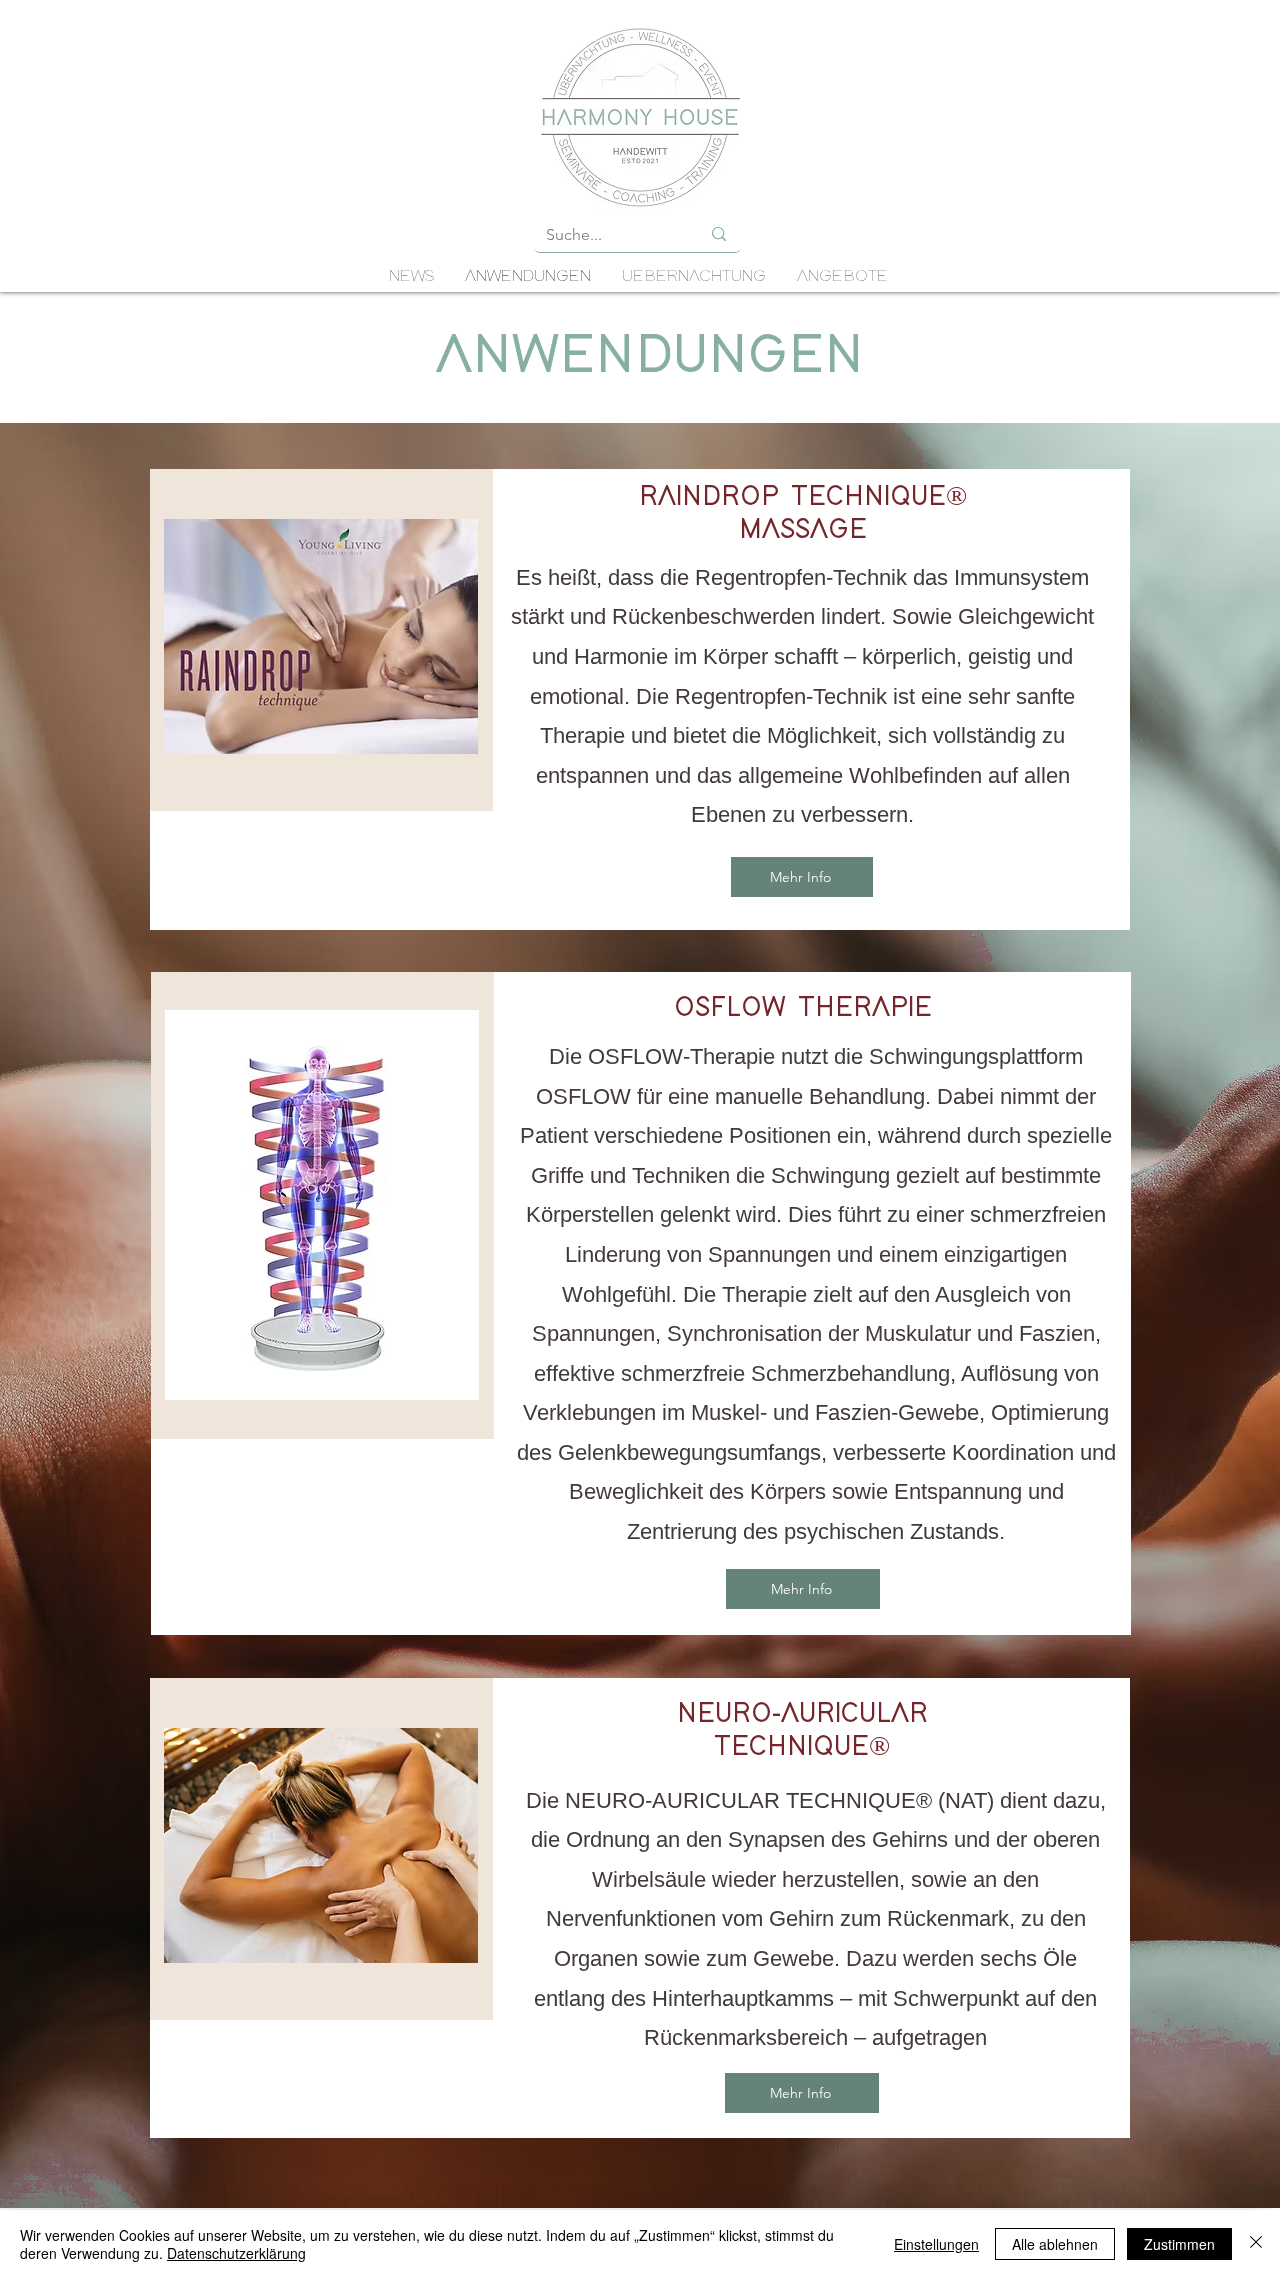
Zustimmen (1179, 2244)
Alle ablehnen (1055, 2244)
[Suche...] (719, 234)
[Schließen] (1256, 2244)
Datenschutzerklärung (236, 2253)
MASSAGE (803, 530)
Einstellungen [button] (936, 2244)
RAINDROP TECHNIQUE (792, 497)
